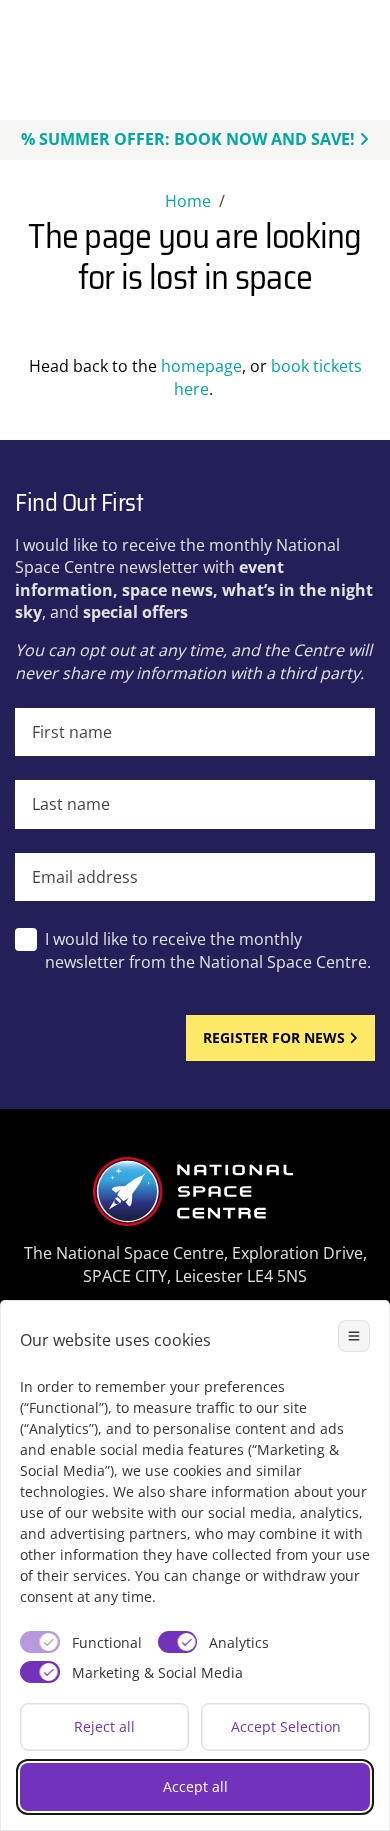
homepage (201, 366)
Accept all (195, 1786)
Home (188, 201)
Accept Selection (286, 1726)
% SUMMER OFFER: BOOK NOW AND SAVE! (188, 139)
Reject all (104, 1726)
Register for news (274, 1037)
